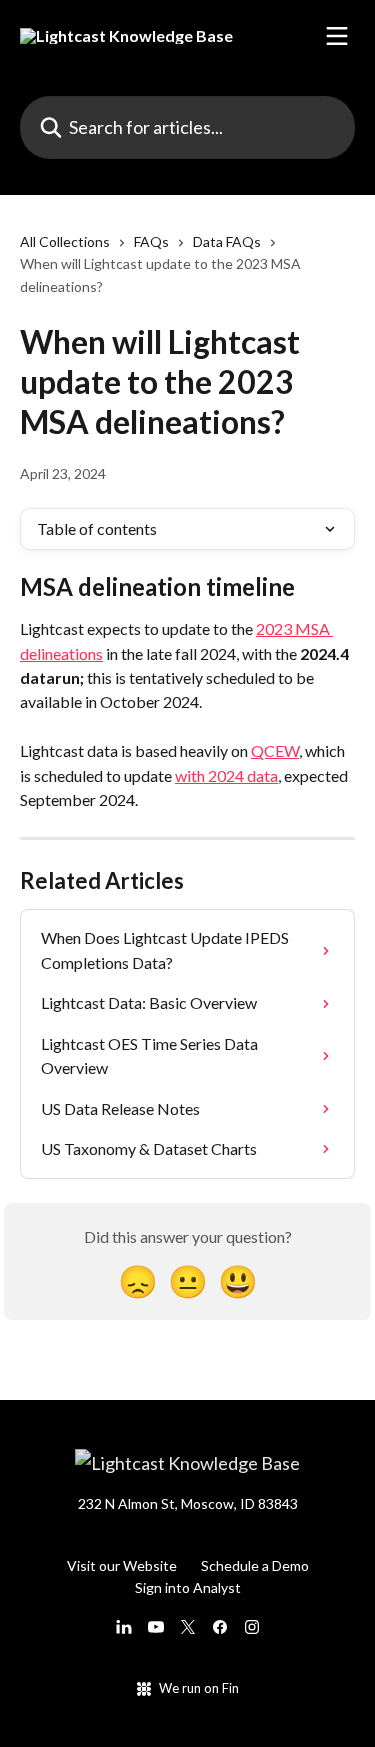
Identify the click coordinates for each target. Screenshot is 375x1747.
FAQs (151, 241)
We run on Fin (199, 1688)
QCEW (275, 750)
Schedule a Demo (255, 1565)
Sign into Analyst (188, 1587)
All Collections (65, 241)
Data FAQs (227, 241)
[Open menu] (337, 36)
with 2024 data (226, 775)
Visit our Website (122, 1565)
